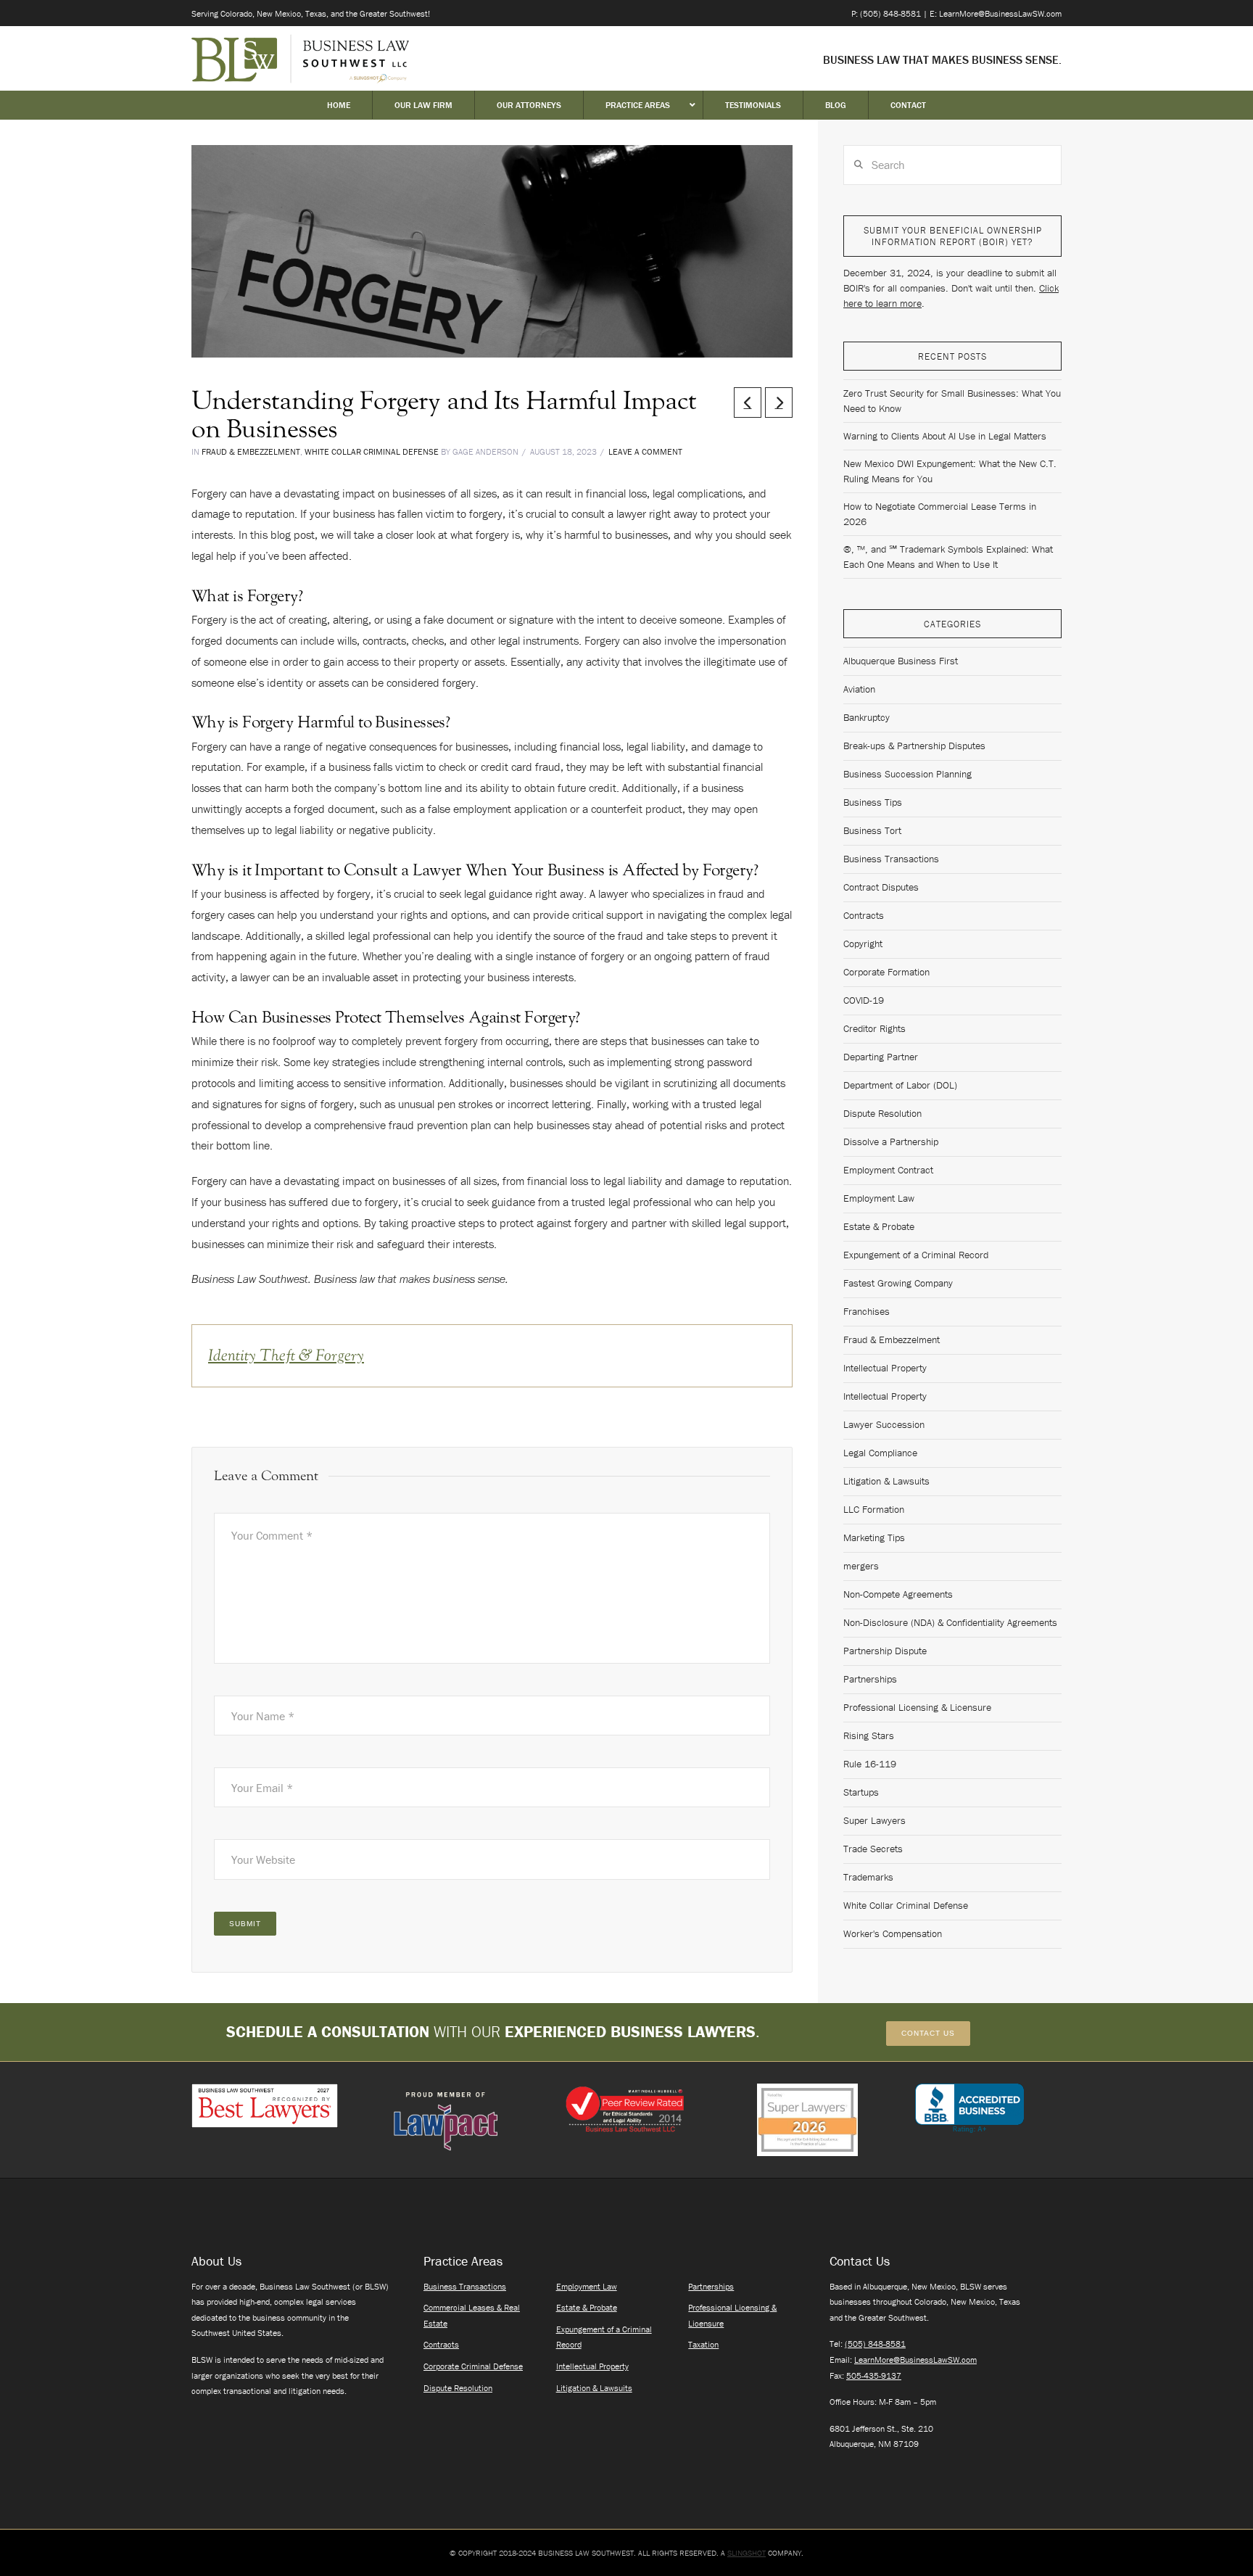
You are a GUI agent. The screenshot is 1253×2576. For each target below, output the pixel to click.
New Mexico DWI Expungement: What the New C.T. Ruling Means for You (950, 471)
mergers (861, 1566)
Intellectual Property (885, 1368)
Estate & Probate (879, 1226)
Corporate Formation (886, 972)
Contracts (864, 915)
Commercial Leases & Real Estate (472, 2315)
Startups (861, 1792)
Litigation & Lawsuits (886, 1481)
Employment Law (879, 1198)
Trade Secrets (873, 1849)
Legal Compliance (880, 1453)
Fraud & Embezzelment (251, 451)
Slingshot (747, 2553)
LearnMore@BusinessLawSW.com (915, 2360)
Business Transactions (891, 859)
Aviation (859, 689)
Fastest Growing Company (898, 1283)
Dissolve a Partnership (891, 1142)
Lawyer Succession (884, 1424)
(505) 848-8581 (875, 2344)
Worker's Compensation (893, 1933)
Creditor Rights (874, 1028)
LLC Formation (874, 1509)
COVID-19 (864, 1000)
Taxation (703, 2344)
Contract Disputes (881, 887)
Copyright (863, 944)
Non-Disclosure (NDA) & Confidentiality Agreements (950, 1622)
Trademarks (868, 1877)
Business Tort (872, 830)
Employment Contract (888, 1170)
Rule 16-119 (870, 1764)
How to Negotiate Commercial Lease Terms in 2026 (940, 514)
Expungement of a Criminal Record (916, 1255)
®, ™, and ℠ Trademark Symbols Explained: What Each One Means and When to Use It (948, 557)
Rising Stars (869, 1735)
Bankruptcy (867, 717)
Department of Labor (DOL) (900, 1085)
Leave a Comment (645, 451)
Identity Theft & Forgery (286, 1355)
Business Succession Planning (907, 774)
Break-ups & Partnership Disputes (914, 746)
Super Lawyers (874, 1820)
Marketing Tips (874, 1537)
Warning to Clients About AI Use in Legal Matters (945, 436)
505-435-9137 (874, 2375)
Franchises (867, 1311)
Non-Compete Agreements (898, 1594)
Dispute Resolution (882, 1113)
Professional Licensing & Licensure (917, 1707)
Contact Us (928, 2033)
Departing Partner (881, 1057)
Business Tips (873, 802)
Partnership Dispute (885, 1651)
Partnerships (870, 1679)
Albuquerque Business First (901, 661)
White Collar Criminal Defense (372, 451)
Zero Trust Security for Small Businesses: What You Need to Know (952, 401)
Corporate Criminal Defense (473, 2366)
